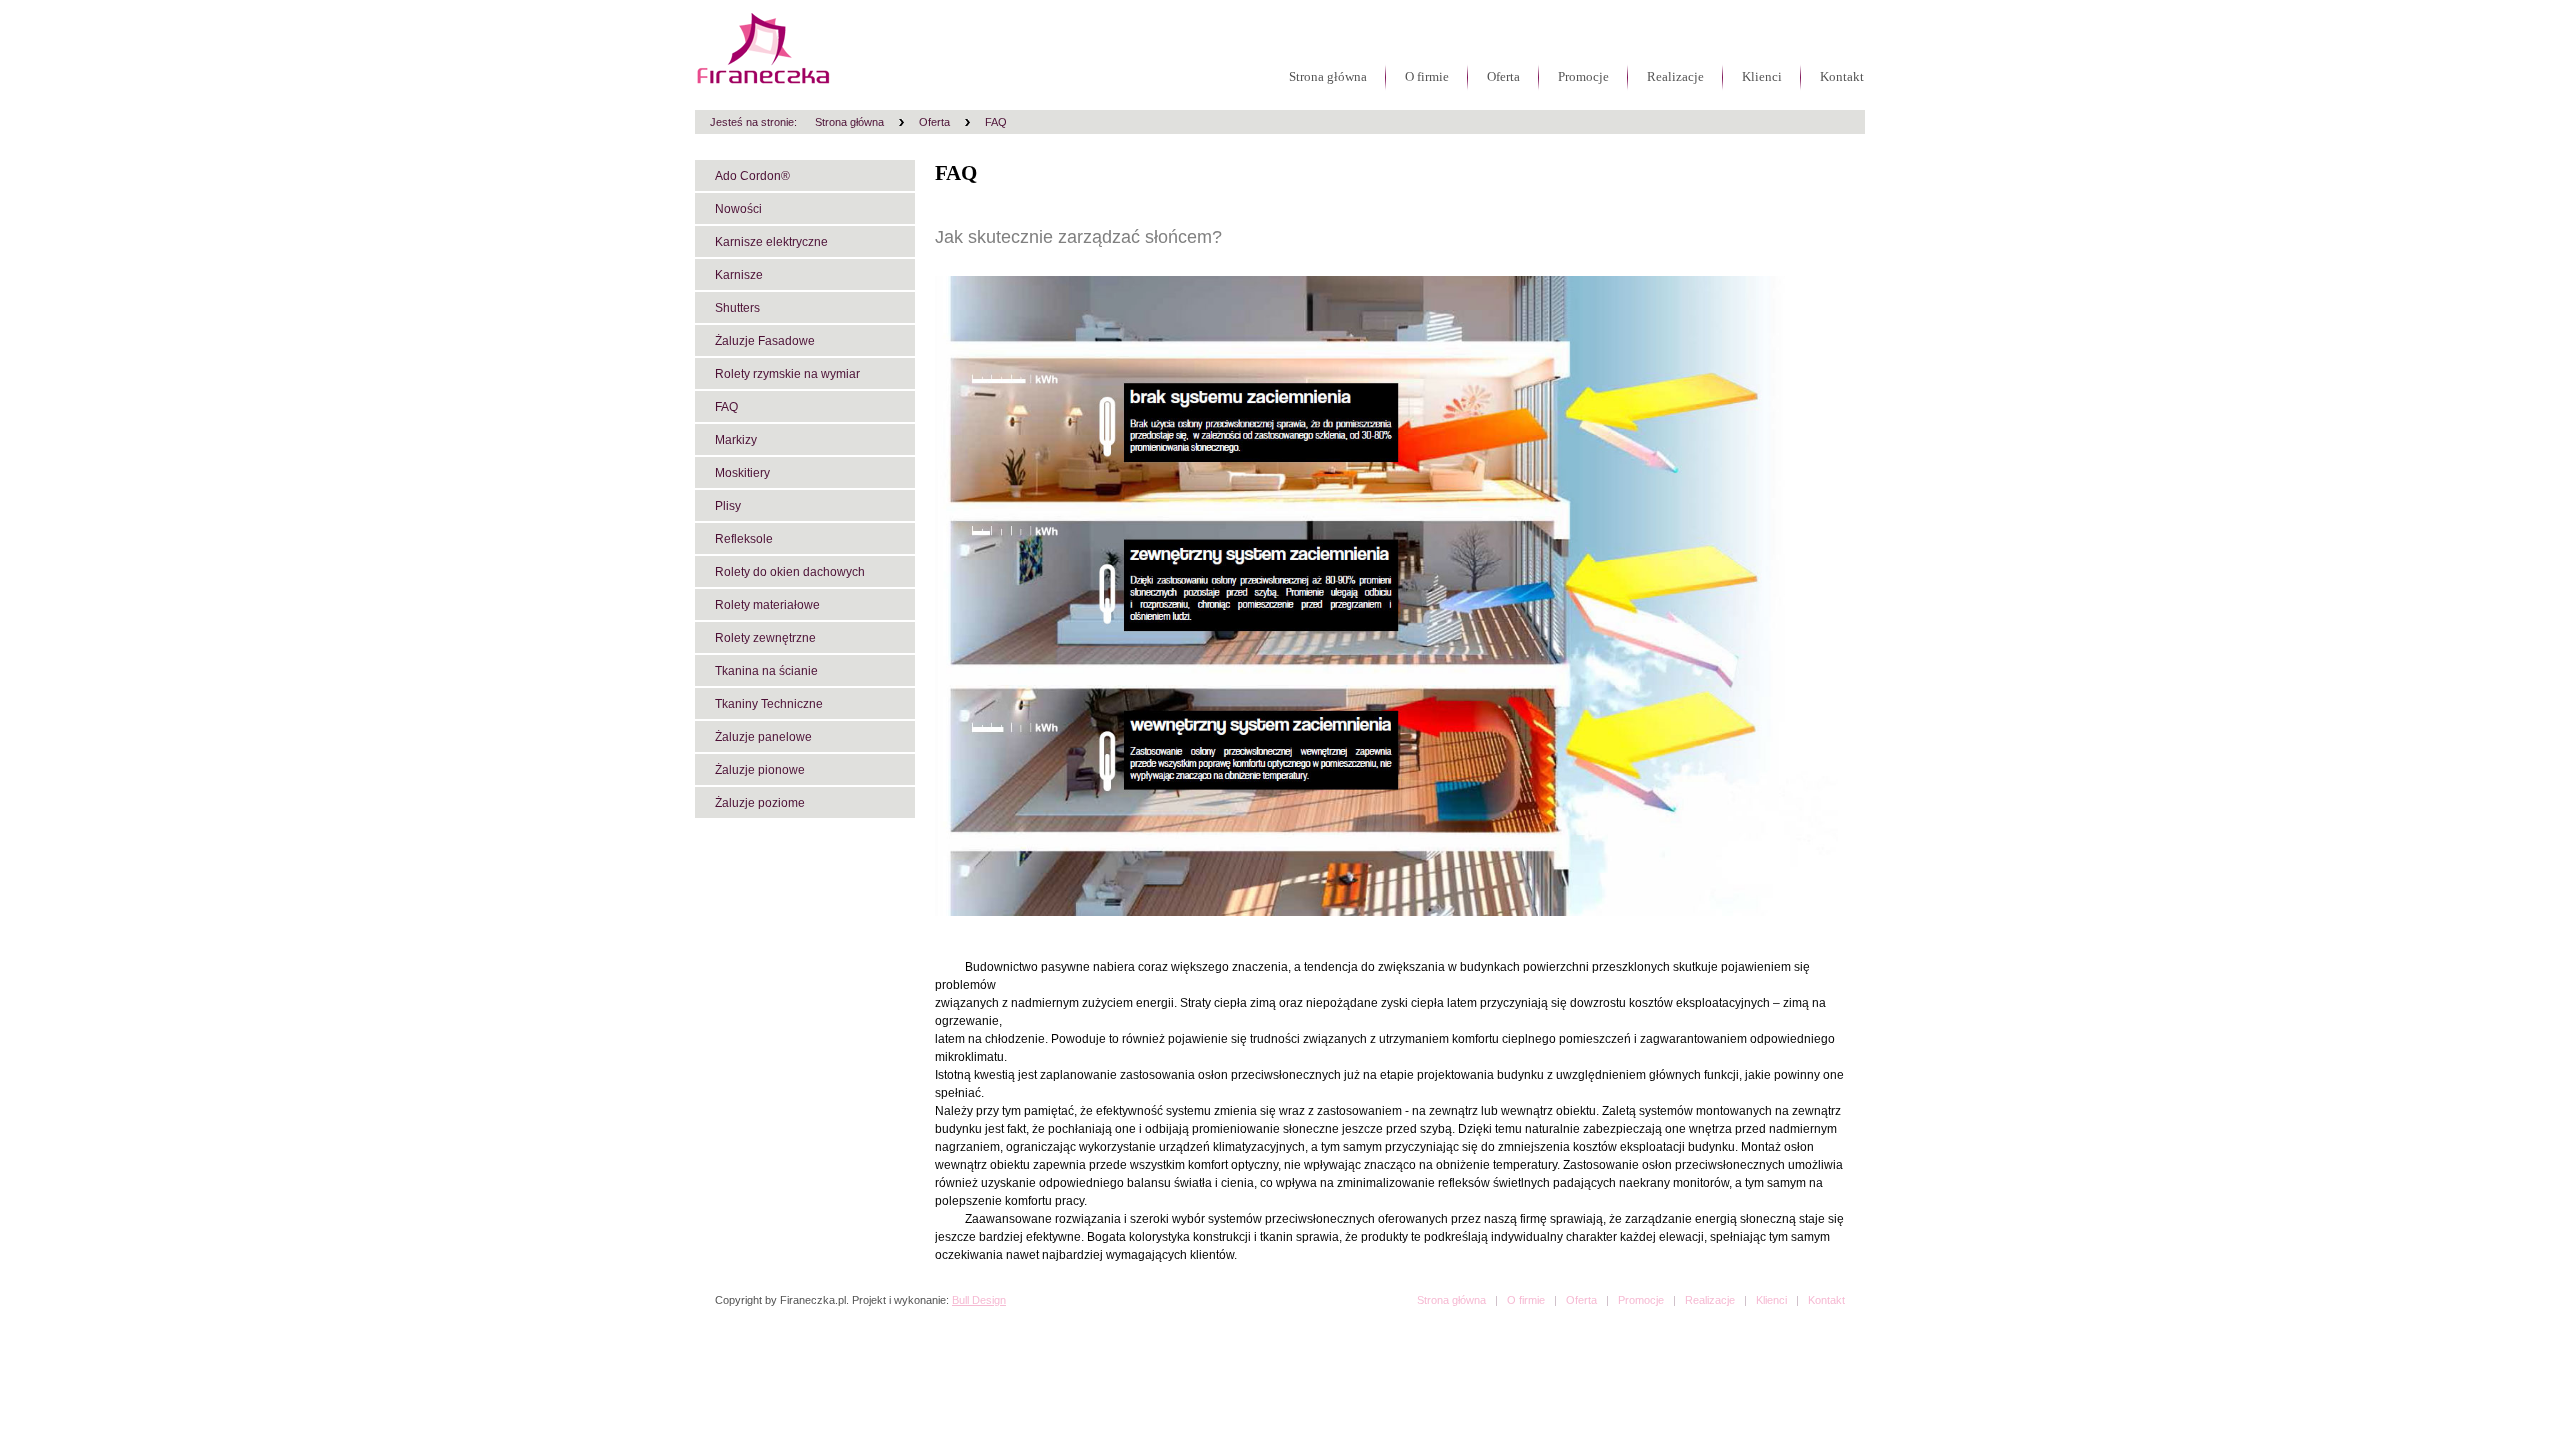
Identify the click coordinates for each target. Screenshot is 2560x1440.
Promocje (1583, 76)
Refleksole (744, 539)
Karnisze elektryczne (771, 242)
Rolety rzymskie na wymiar (787, 374)
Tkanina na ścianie (766, 671)
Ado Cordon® (752, 176)
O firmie (1427, 76)
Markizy (736, 440)
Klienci (1762, 76)
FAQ (996, 122)
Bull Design (979, 1300)
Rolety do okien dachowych (790, 572)
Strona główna (1328, 76)
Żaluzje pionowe (760, 770)
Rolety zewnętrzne (765, 638)
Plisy (728, 506)
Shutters (737, 308)
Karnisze (739, 275)
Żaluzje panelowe (763, 737)
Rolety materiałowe (767, 605)
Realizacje (1675, 76)
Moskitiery (742, 473)
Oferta (1503, 76)
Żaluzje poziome (760, 803)
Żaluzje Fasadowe (765, 341)
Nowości (738, 209)
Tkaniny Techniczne (769, 704)
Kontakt (1842, 76)
